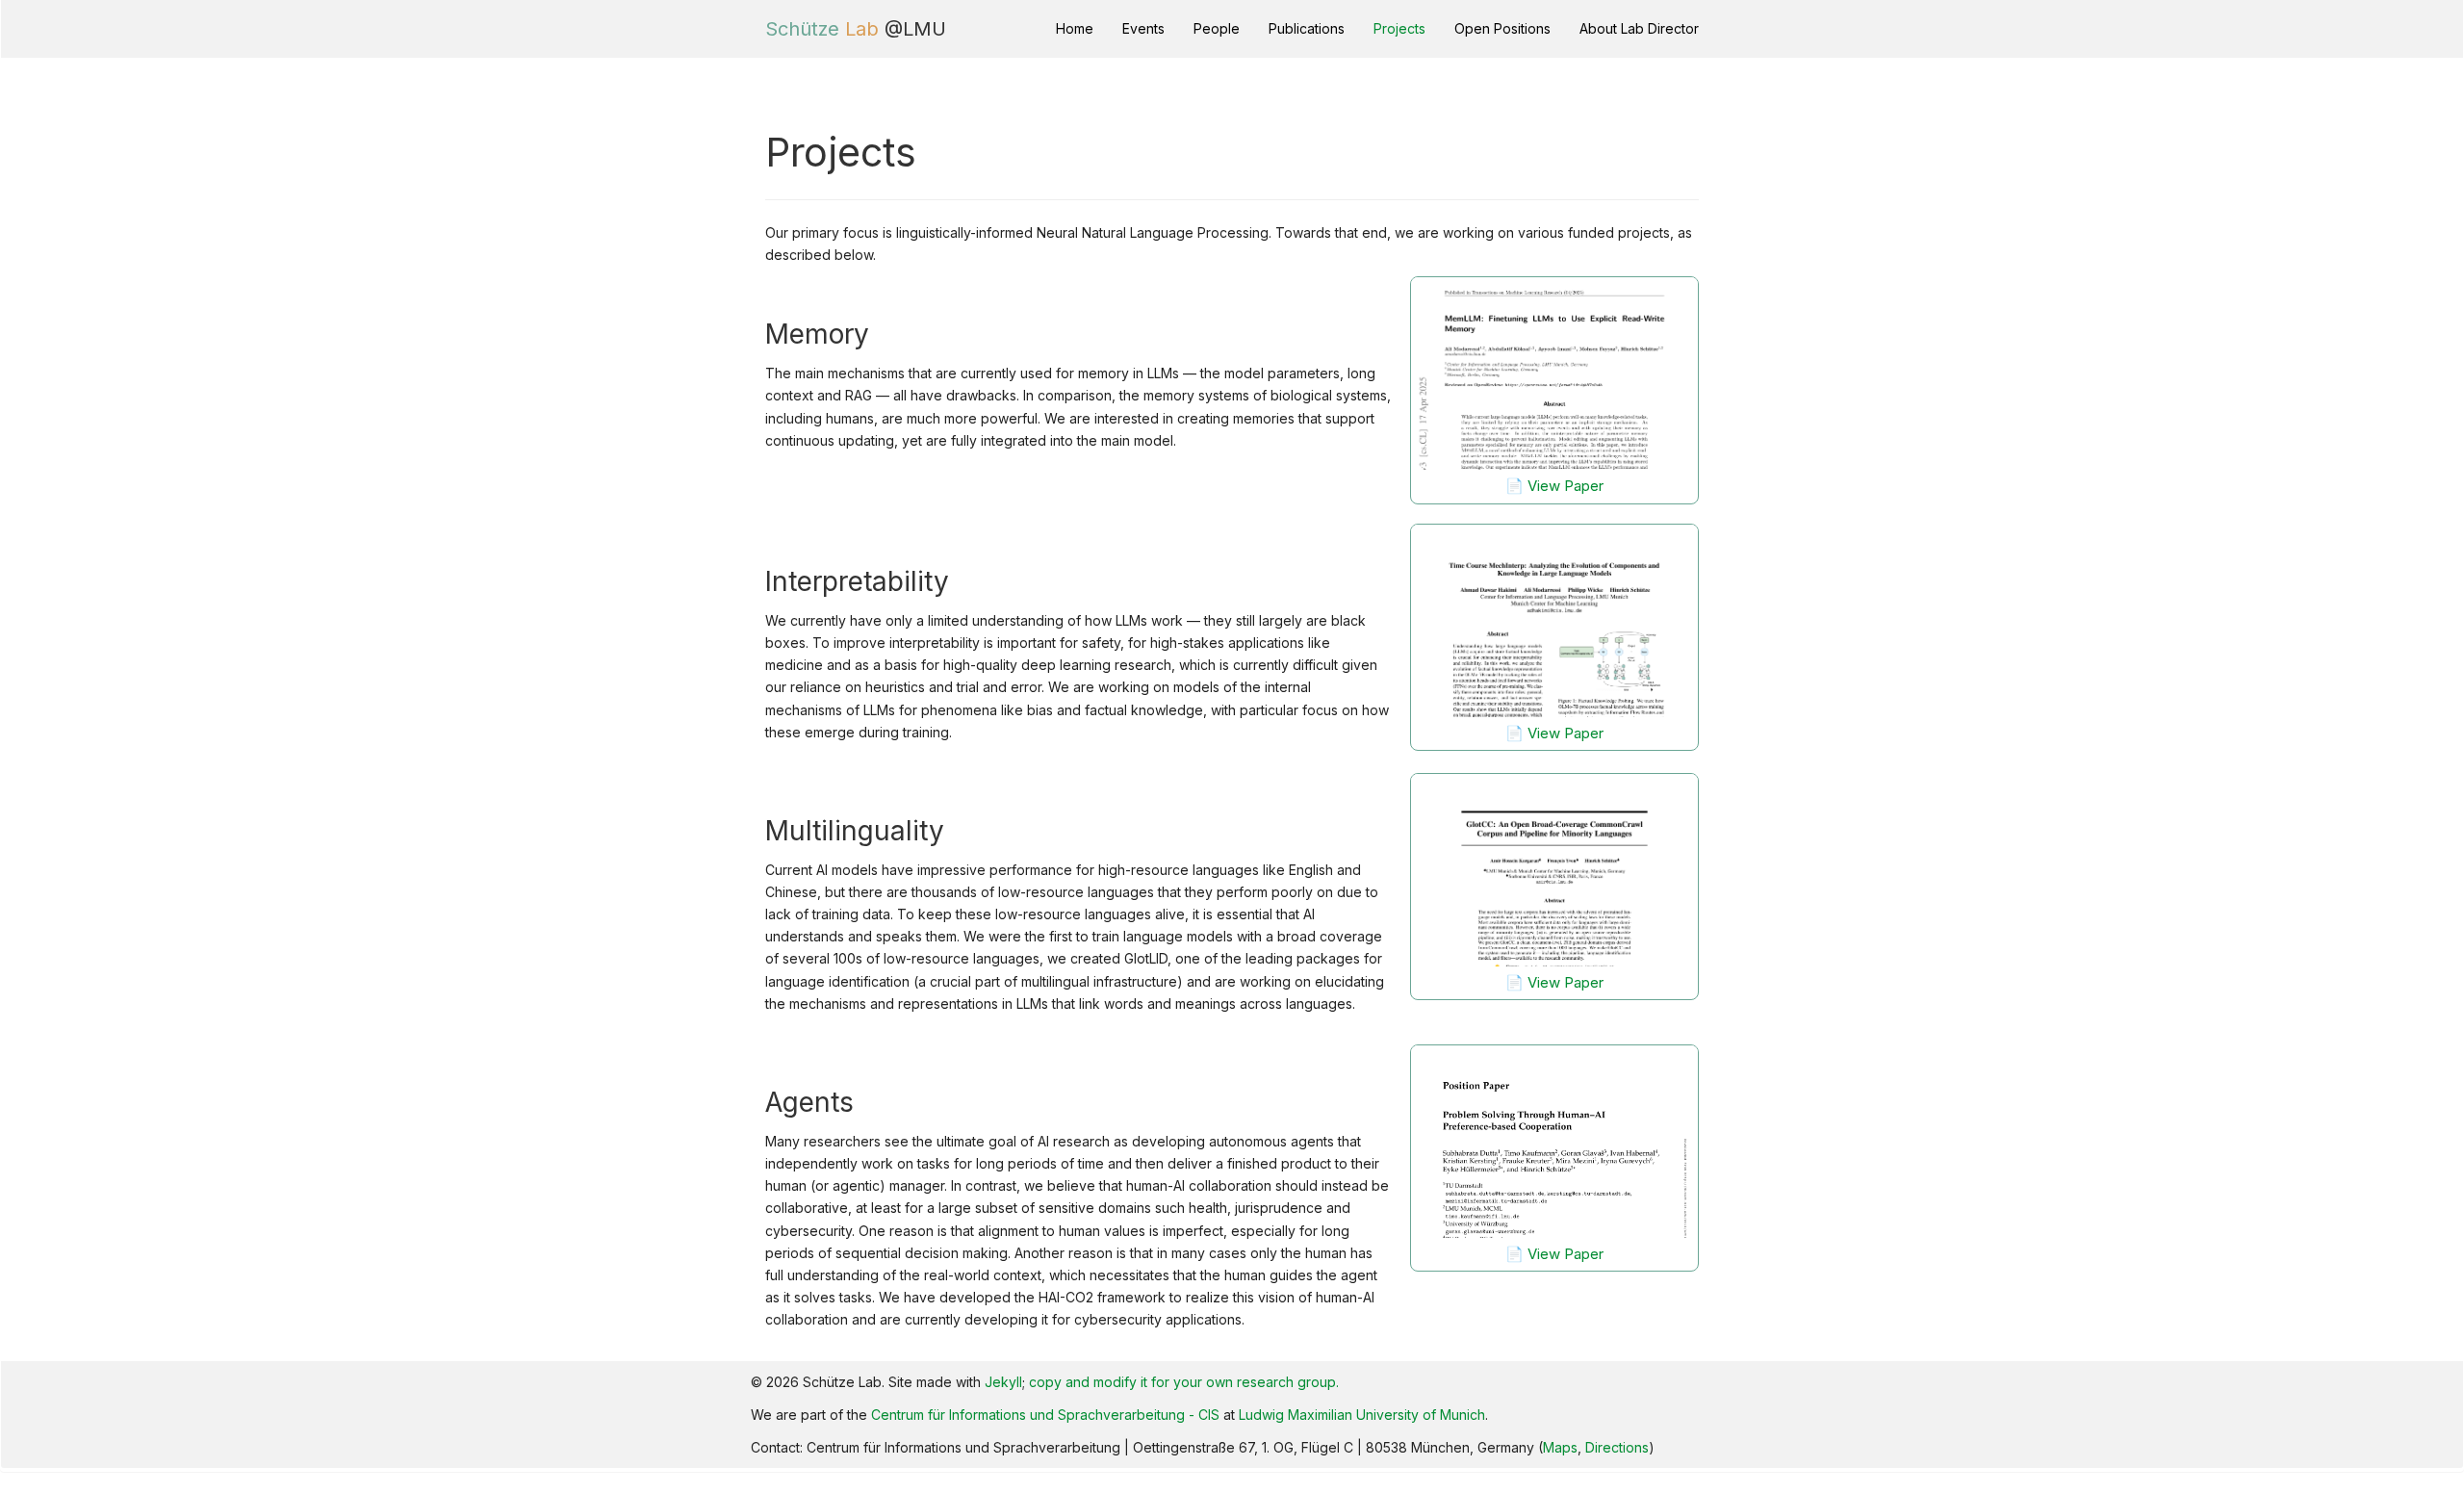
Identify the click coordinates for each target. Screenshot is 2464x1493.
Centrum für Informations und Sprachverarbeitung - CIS (1045, 1415)
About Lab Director (1639, 28)
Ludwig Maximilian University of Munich (1362, 1415)
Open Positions (1502, 28)
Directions (1617, 1447)
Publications (1307, 28)
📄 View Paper (1554, 486)
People (1217, 28)
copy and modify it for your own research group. (1184, 1382)
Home (1075, 28)
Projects (1399, 28)
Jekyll (1003, 1382)
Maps (1560, 1447)
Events (1143, 28)
